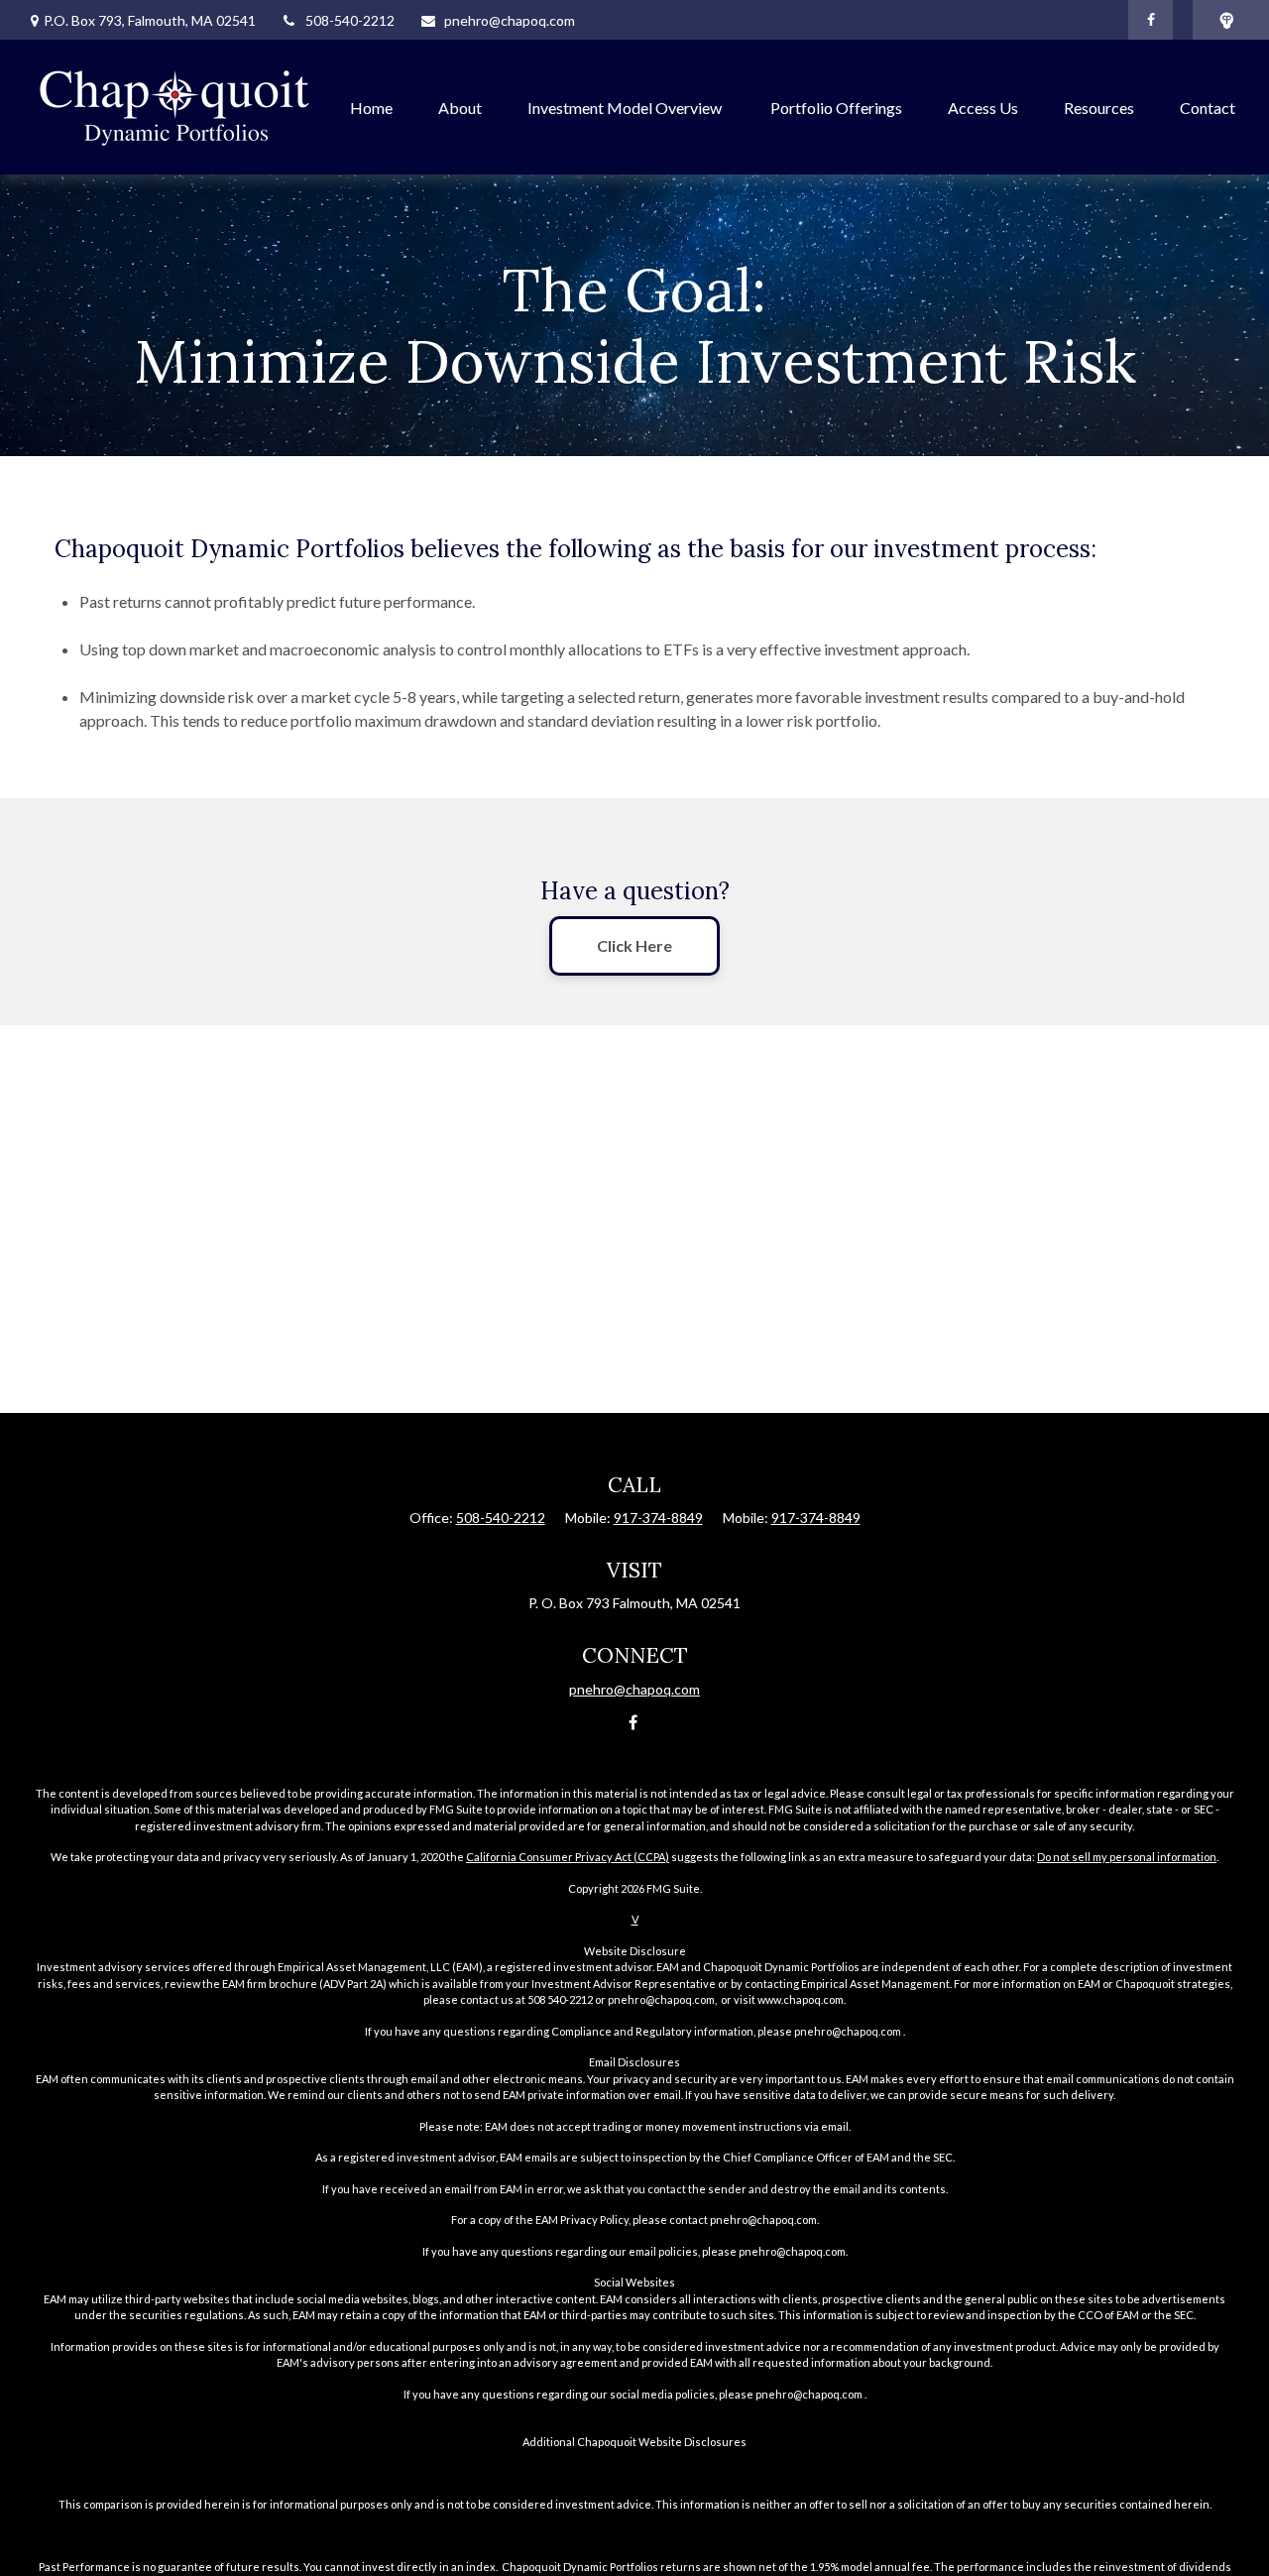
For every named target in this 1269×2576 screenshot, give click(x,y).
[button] (371, 107)
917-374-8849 (658, 1518)
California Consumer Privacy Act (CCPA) (568, 1857)
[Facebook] (1151, 20)
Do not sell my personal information (1127, 1857)
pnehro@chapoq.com (510, 20)
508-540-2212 (350, 20)
